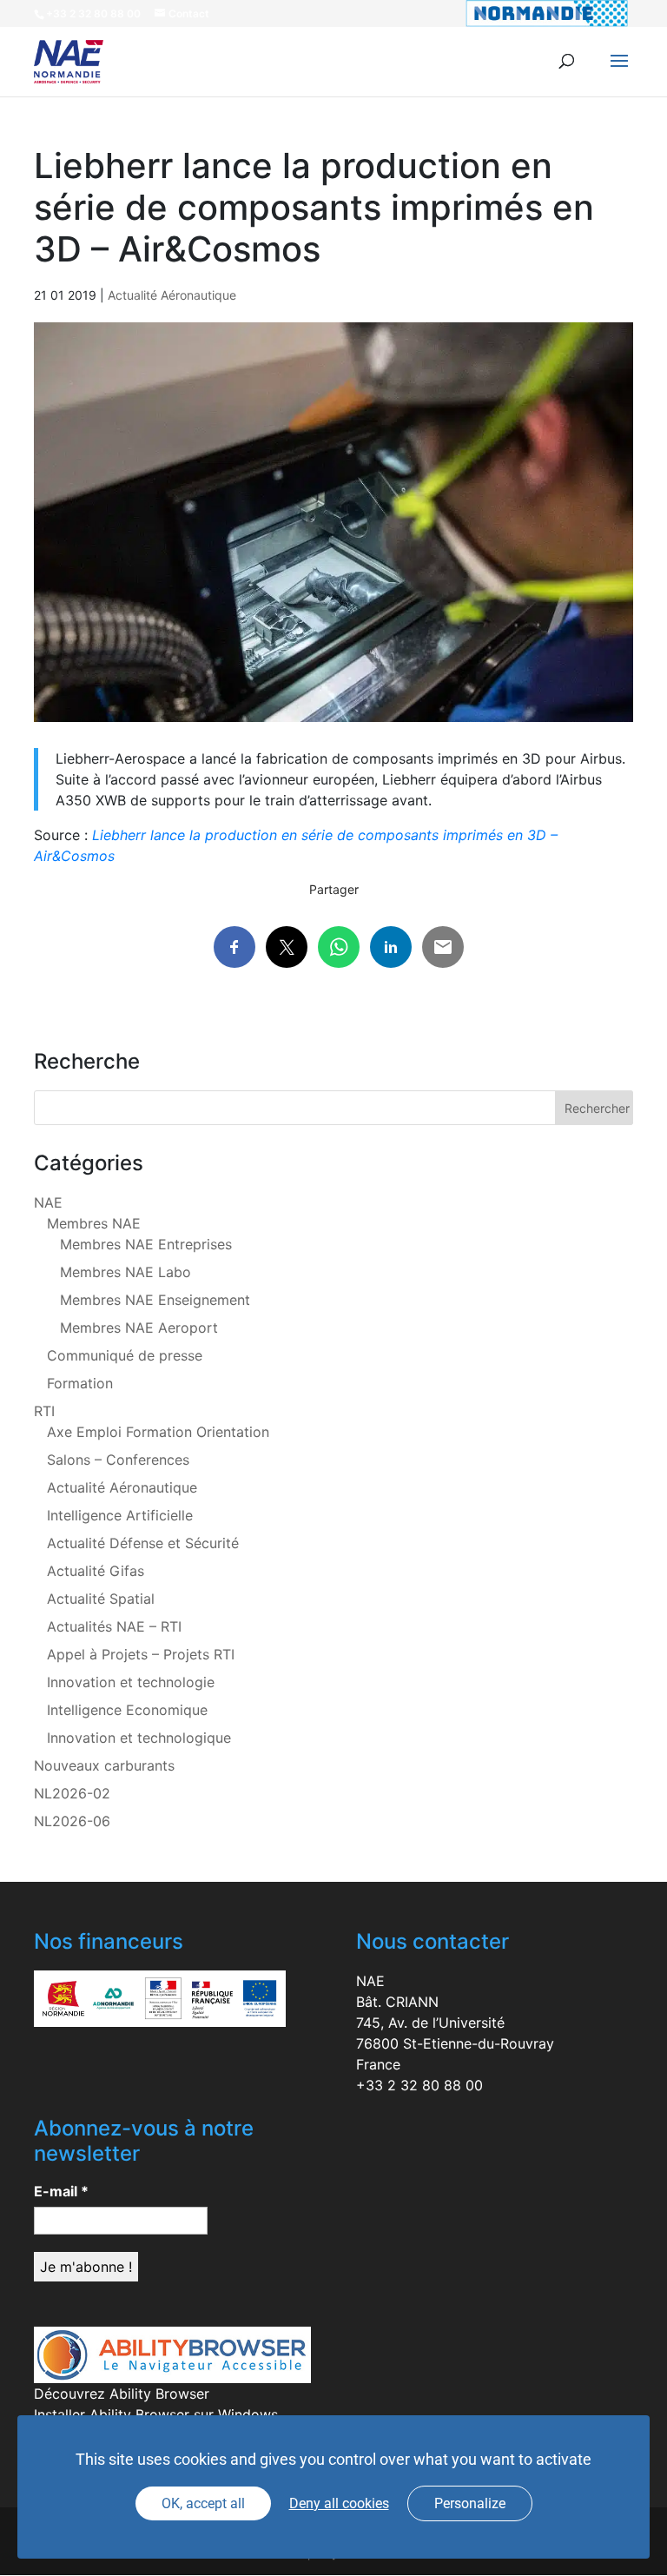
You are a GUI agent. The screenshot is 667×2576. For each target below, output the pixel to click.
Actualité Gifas (96, 1571)
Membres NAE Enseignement (155, 1300)
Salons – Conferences (118, 1460)
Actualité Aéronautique (172, 295)
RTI (44, 1411)
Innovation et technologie (131, 1682)
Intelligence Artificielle (120, 1515)
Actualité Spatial (101, 1599)
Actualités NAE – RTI (114, 1626)
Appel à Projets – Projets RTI (141, 1654)
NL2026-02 (72, 1793)
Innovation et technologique (139, 1738)
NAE (48, 1202)
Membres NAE (94, 1223)
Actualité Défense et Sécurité (143, 1543)
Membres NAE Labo (125, 1272)
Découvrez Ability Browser (122, 2394)
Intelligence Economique (127, 1710)
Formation (80, 1383)
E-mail (61, 2191)
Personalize (470, 2503)
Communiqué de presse (125, 1355)
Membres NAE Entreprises (146, 1244)
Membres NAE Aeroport (139, 1328)
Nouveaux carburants (104, 1765)
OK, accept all (203, 2503)
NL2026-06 (72, 1821)
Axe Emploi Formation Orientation (158, 1432)
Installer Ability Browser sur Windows (156, 2414)
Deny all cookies (339, 2503)
